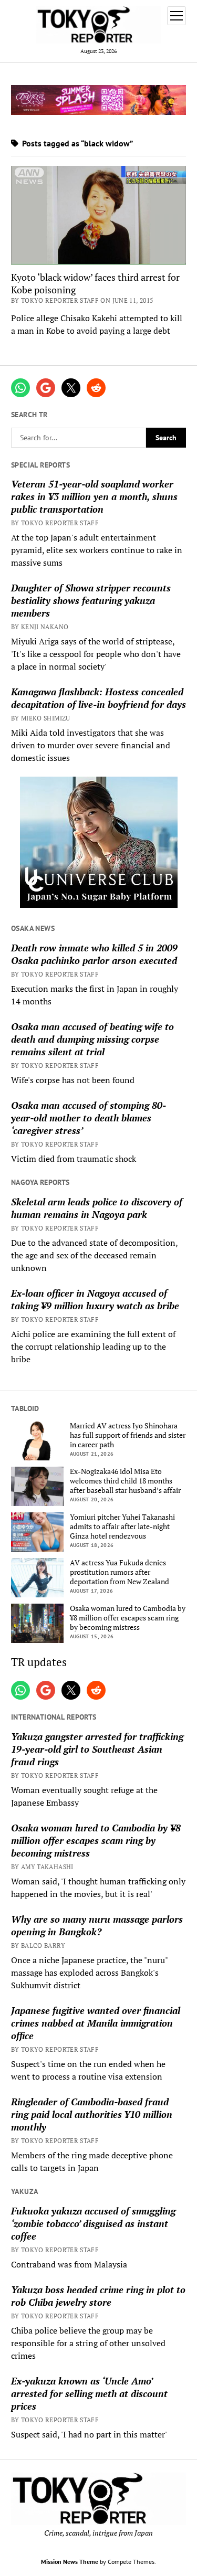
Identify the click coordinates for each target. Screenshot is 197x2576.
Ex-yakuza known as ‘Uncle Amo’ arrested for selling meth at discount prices (89, 2393)
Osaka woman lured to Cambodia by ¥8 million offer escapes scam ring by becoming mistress (128, 1618)
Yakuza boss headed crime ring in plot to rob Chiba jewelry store (98, 2296)
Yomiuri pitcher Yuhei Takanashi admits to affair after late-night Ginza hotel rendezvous (122, 1526)
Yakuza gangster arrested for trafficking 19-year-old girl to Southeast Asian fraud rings (97, 1749)
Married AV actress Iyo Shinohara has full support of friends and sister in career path (128, 1435)
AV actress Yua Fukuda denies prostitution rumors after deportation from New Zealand (120, 1572)
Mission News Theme (70, 2562)
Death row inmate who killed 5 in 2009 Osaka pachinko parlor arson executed (94, 954)
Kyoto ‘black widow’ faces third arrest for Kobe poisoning (95, 283)
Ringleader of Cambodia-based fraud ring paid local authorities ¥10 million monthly (92, 2114)
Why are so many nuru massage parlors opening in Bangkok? (97, 1925)
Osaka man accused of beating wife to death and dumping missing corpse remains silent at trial (92, 1039)
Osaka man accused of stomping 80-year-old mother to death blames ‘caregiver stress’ (89, 1118)
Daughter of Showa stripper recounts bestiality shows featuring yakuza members (91, 600)
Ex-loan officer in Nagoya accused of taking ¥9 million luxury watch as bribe (95, 1299)
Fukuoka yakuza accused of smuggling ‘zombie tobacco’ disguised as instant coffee (93, 2223)
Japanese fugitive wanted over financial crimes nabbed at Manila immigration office (96, 2023)
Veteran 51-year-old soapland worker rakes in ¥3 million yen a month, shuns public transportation (94, 496)
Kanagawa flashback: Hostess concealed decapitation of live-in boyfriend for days (98, 698)
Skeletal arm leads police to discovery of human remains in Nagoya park (97, 1208)
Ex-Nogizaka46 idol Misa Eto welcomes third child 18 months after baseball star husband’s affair (125, 1481)
